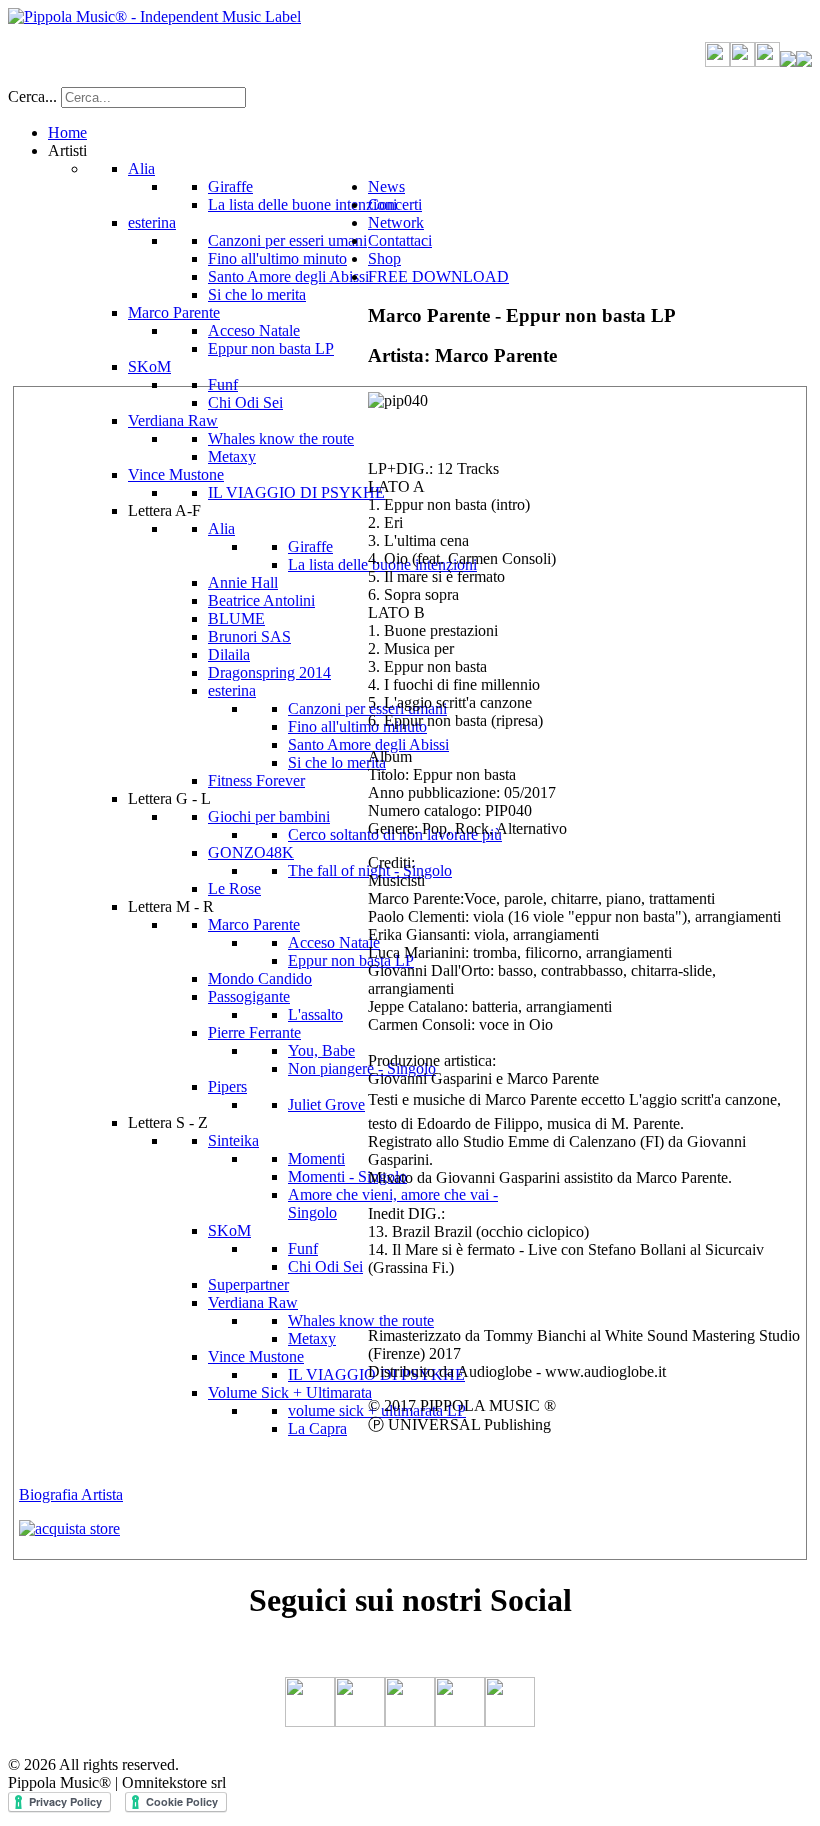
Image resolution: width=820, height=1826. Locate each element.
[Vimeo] (788, 61)
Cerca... (32, 96)
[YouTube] (767, 61)
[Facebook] (717, 61)
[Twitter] (742, 61)
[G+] (804, 61)
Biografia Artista (71, 1494)
